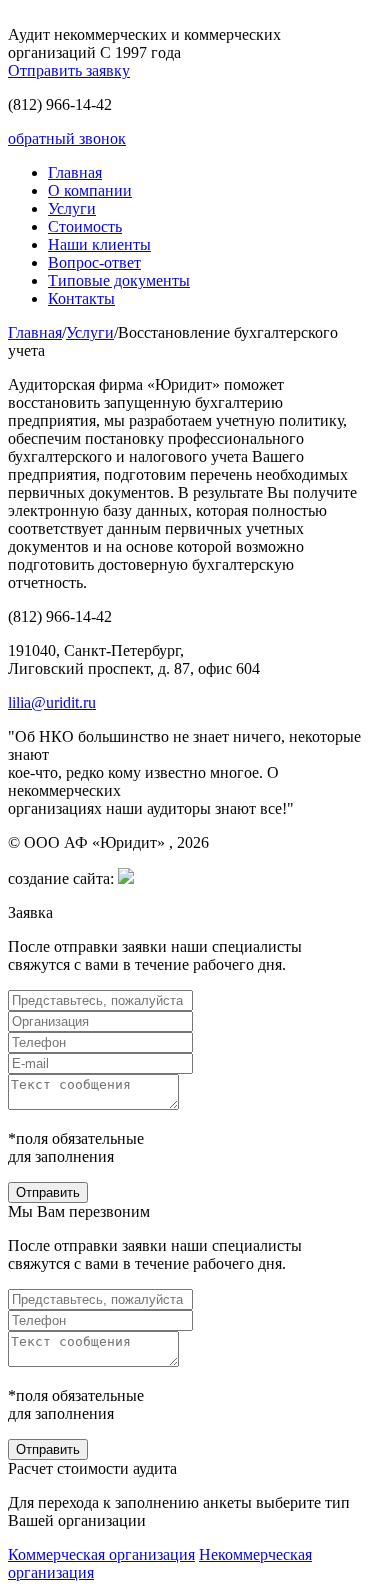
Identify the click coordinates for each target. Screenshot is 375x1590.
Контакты (81, 298)
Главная (75, 172)
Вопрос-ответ (94, 262)
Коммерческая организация (101, 1554)
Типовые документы (119, 280)
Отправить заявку (69, 70)
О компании (90, 190)
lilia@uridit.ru (52, 702)
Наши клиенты (99, 244)
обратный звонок (67, 138)
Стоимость (85, 226)
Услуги (72, 208)
